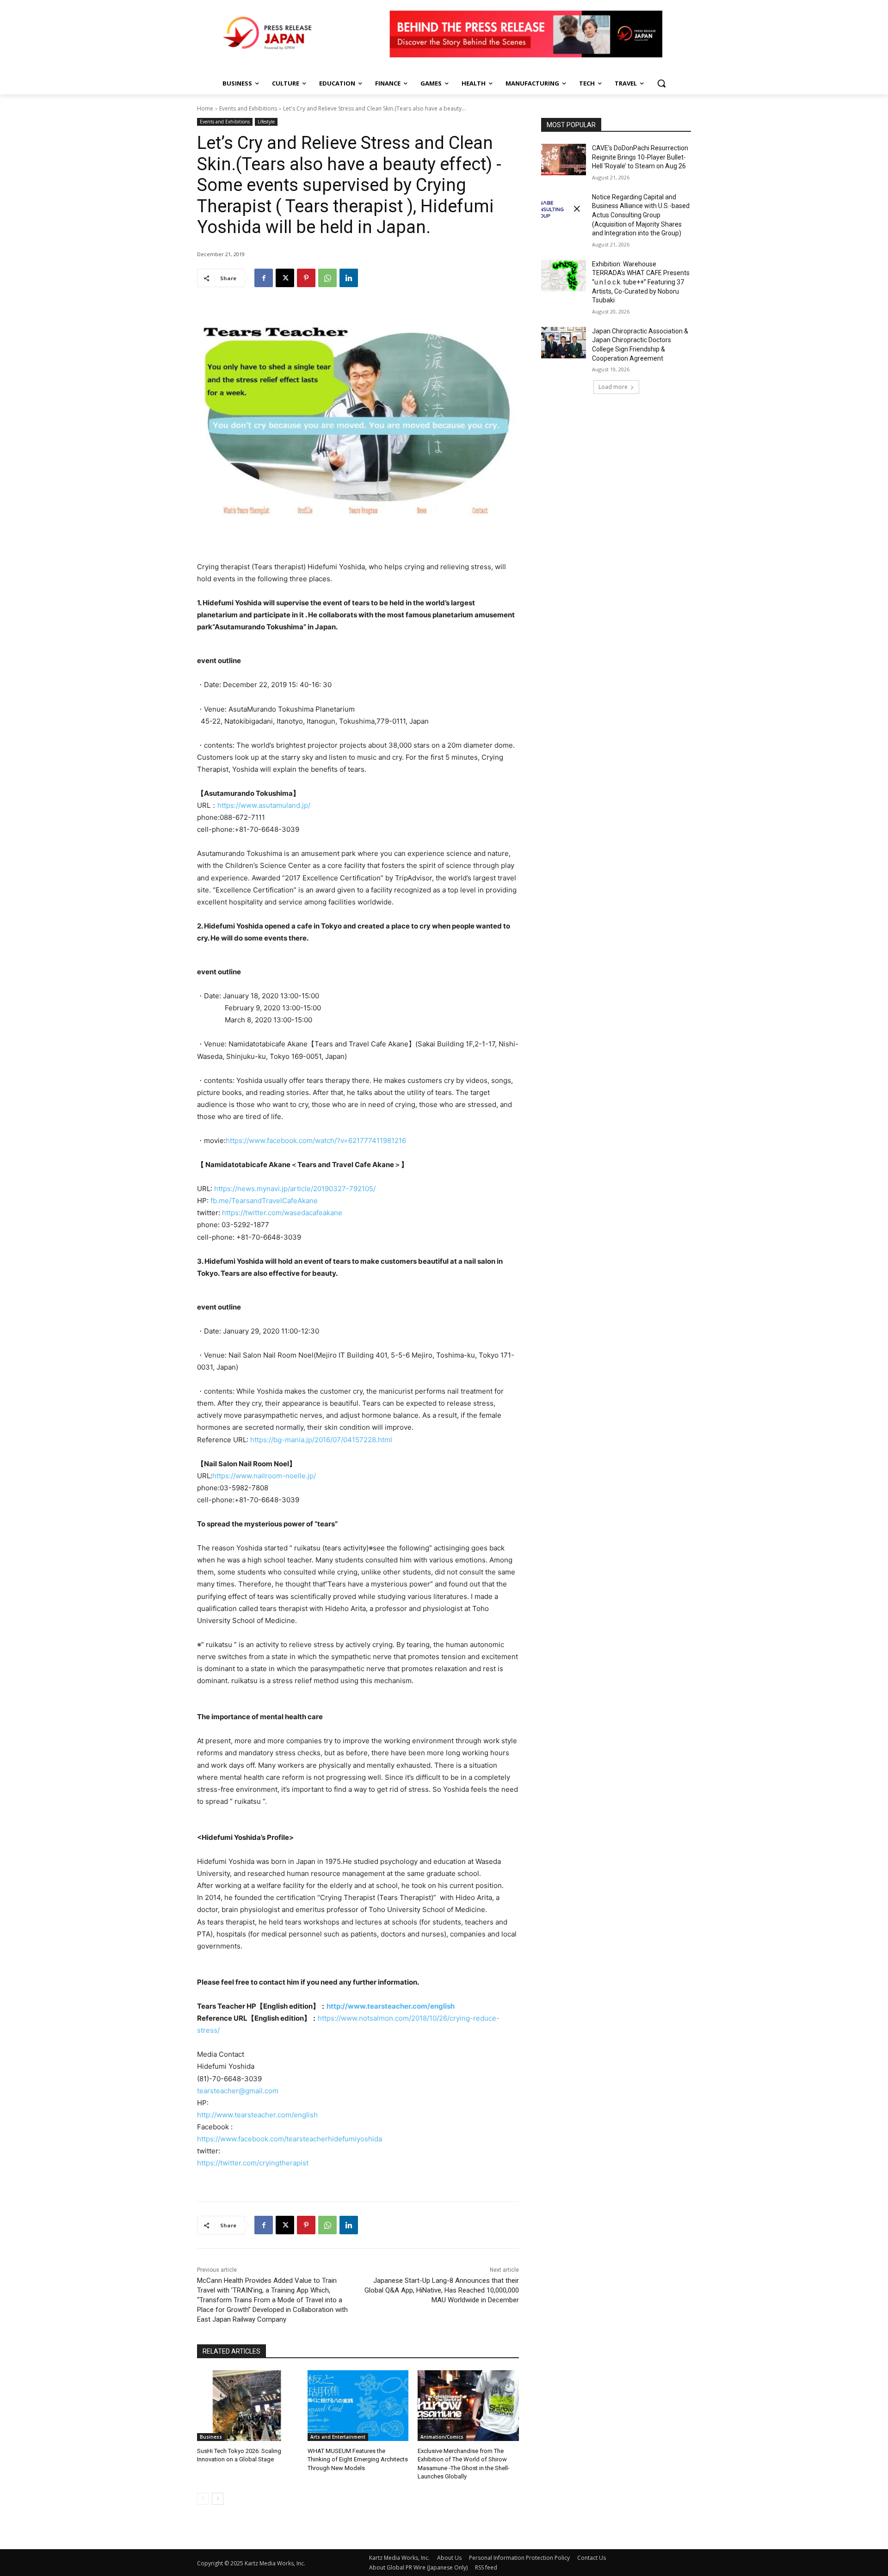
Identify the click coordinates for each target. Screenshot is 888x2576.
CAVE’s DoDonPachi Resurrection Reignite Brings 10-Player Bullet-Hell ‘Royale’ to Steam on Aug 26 (640, 157)
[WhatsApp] (327, 278)
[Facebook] (264, 278)
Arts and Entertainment (338, 2437)
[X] (285, 278)
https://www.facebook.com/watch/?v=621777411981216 (316, 1140)
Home (205, 108)
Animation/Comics (442, 2437)
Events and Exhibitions (248, 108)
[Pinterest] (306, 278)
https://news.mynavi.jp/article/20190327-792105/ (295, 1189)
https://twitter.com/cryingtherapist (253, 2163)
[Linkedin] (349, 278)
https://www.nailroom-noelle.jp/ (264, 1476)
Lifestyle (266, 122)
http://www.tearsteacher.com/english (391, 2006)
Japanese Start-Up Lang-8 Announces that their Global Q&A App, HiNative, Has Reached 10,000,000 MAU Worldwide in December (442, 2290)
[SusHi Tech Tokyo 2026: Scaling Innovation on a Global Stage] (248, 2406)
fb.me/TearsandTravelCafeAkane (264, 1201)
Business (211, 2437)
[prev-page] (203, 2499)
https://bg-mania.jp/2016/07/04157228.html (321, 1440)
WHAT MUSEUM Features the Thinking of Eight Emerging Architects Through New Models (358, 2459)
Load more (613, 387)
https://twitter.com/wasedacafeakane (282, 1213)
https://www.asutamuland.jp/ (264, 805)
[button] (661, 83)
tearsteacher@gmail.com (238, 2091)
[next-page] (218, 2499)
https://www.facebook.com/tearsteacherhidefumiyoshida (290, 2139)
